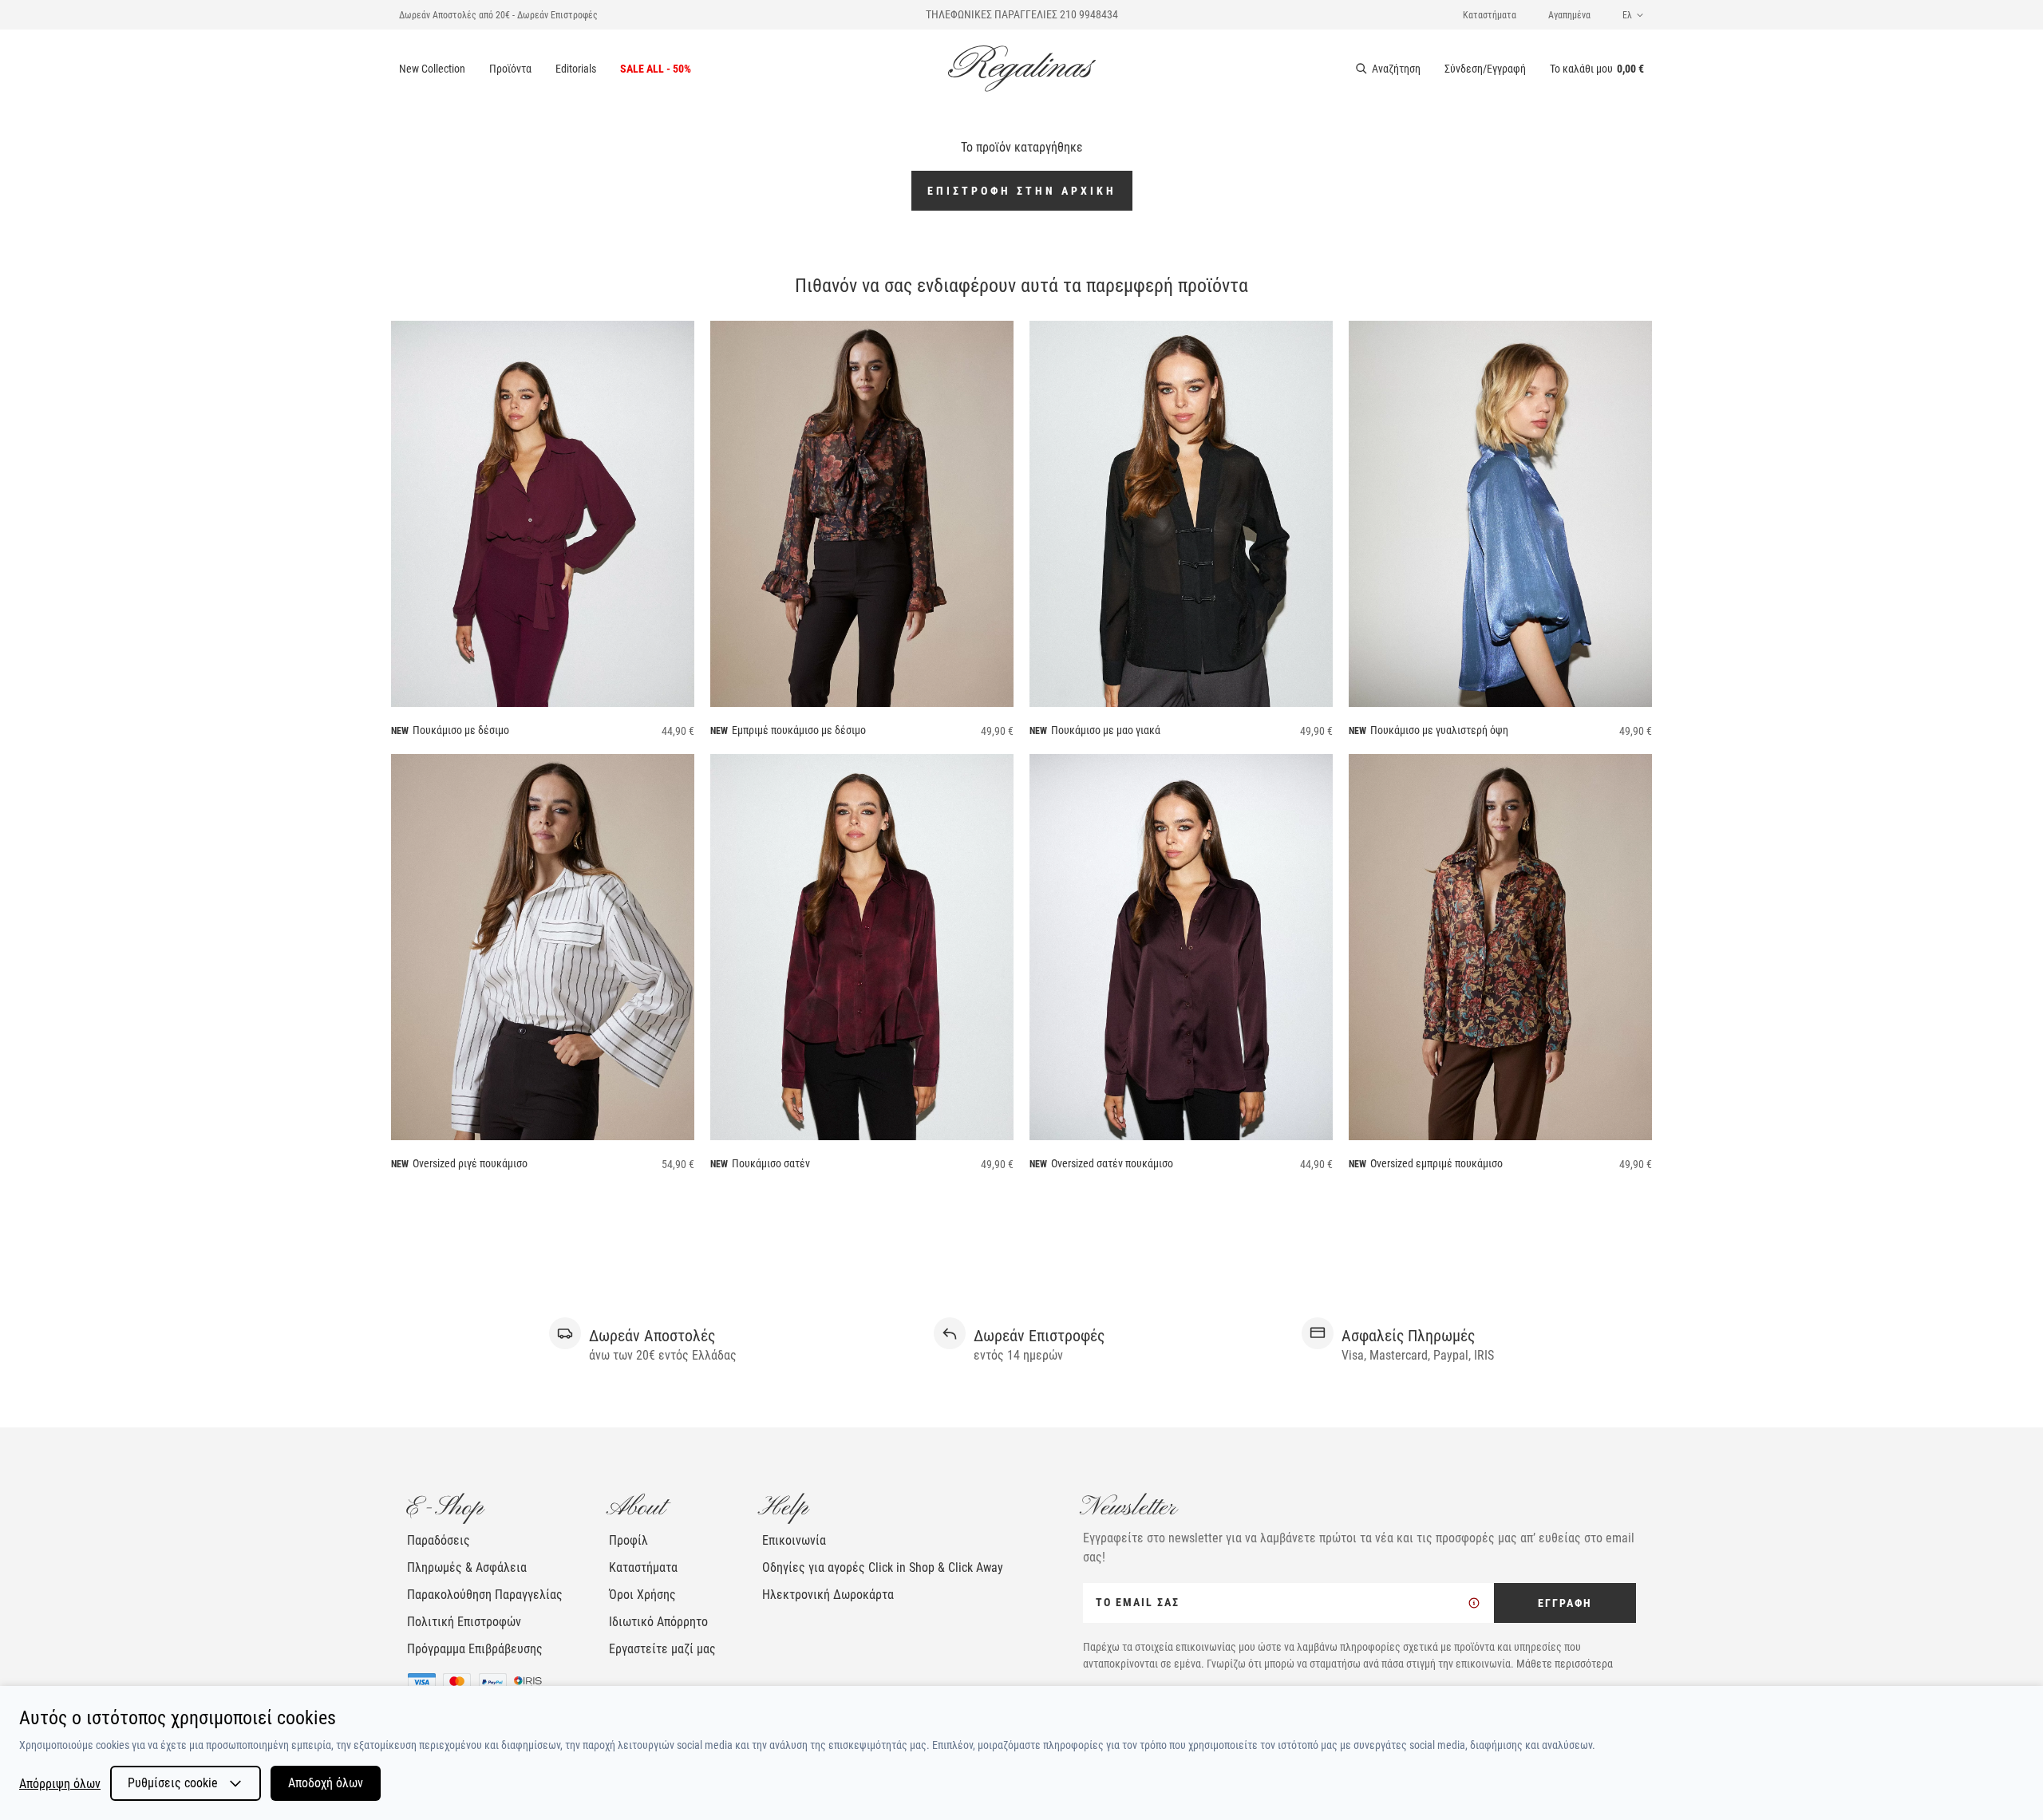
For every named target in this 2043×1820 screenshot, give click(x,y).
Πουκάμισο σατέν (771, 1163)
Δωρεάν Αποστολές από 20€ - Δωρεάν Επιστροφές (498, 15)
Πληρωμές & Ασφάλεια (467, 1567)
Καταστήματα (1490, 15)
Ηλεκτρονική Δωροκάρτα (828, 1595)
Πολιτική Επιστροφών (464, 1622)
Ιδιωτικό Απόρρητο (658, 1622)
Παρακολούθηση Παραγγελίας (485, 1595)
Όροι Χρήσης (642, 1595)
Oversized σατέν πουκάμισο (1112, 1163)
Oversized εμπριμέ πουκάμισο (1436, 1163)
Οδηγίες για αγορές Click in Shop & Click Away (883, 1567)
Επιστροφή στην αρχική (1022, 191)
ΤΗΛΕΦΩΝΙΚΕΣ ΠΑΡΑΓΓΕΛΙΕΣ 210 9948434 (1022, 14)
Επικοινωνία (794, 1540)
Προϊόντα (510, 69)
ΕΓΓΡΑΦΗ (1565, 1603)
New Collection (432, 69)
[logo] (1022, 69)
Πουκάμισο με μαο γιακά (1106, 730)
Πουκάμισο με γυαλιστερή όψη (1439, 730)
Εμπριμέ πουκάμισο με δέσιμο (799, 730)
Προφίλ (628, 1540)
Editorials (576, 69)
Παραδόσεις (439, 1540)
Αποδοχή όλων (326, 1783)
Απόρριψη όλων (60, 1784)
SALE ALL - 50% (656, 69)
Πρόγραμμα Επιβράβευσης (475, 1649)
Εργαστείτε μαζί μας (662, 1649)
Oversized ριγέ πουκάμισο (470, 1163)
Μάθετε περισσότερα (1565, 1664)
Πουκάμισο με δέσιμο (461, 730)
